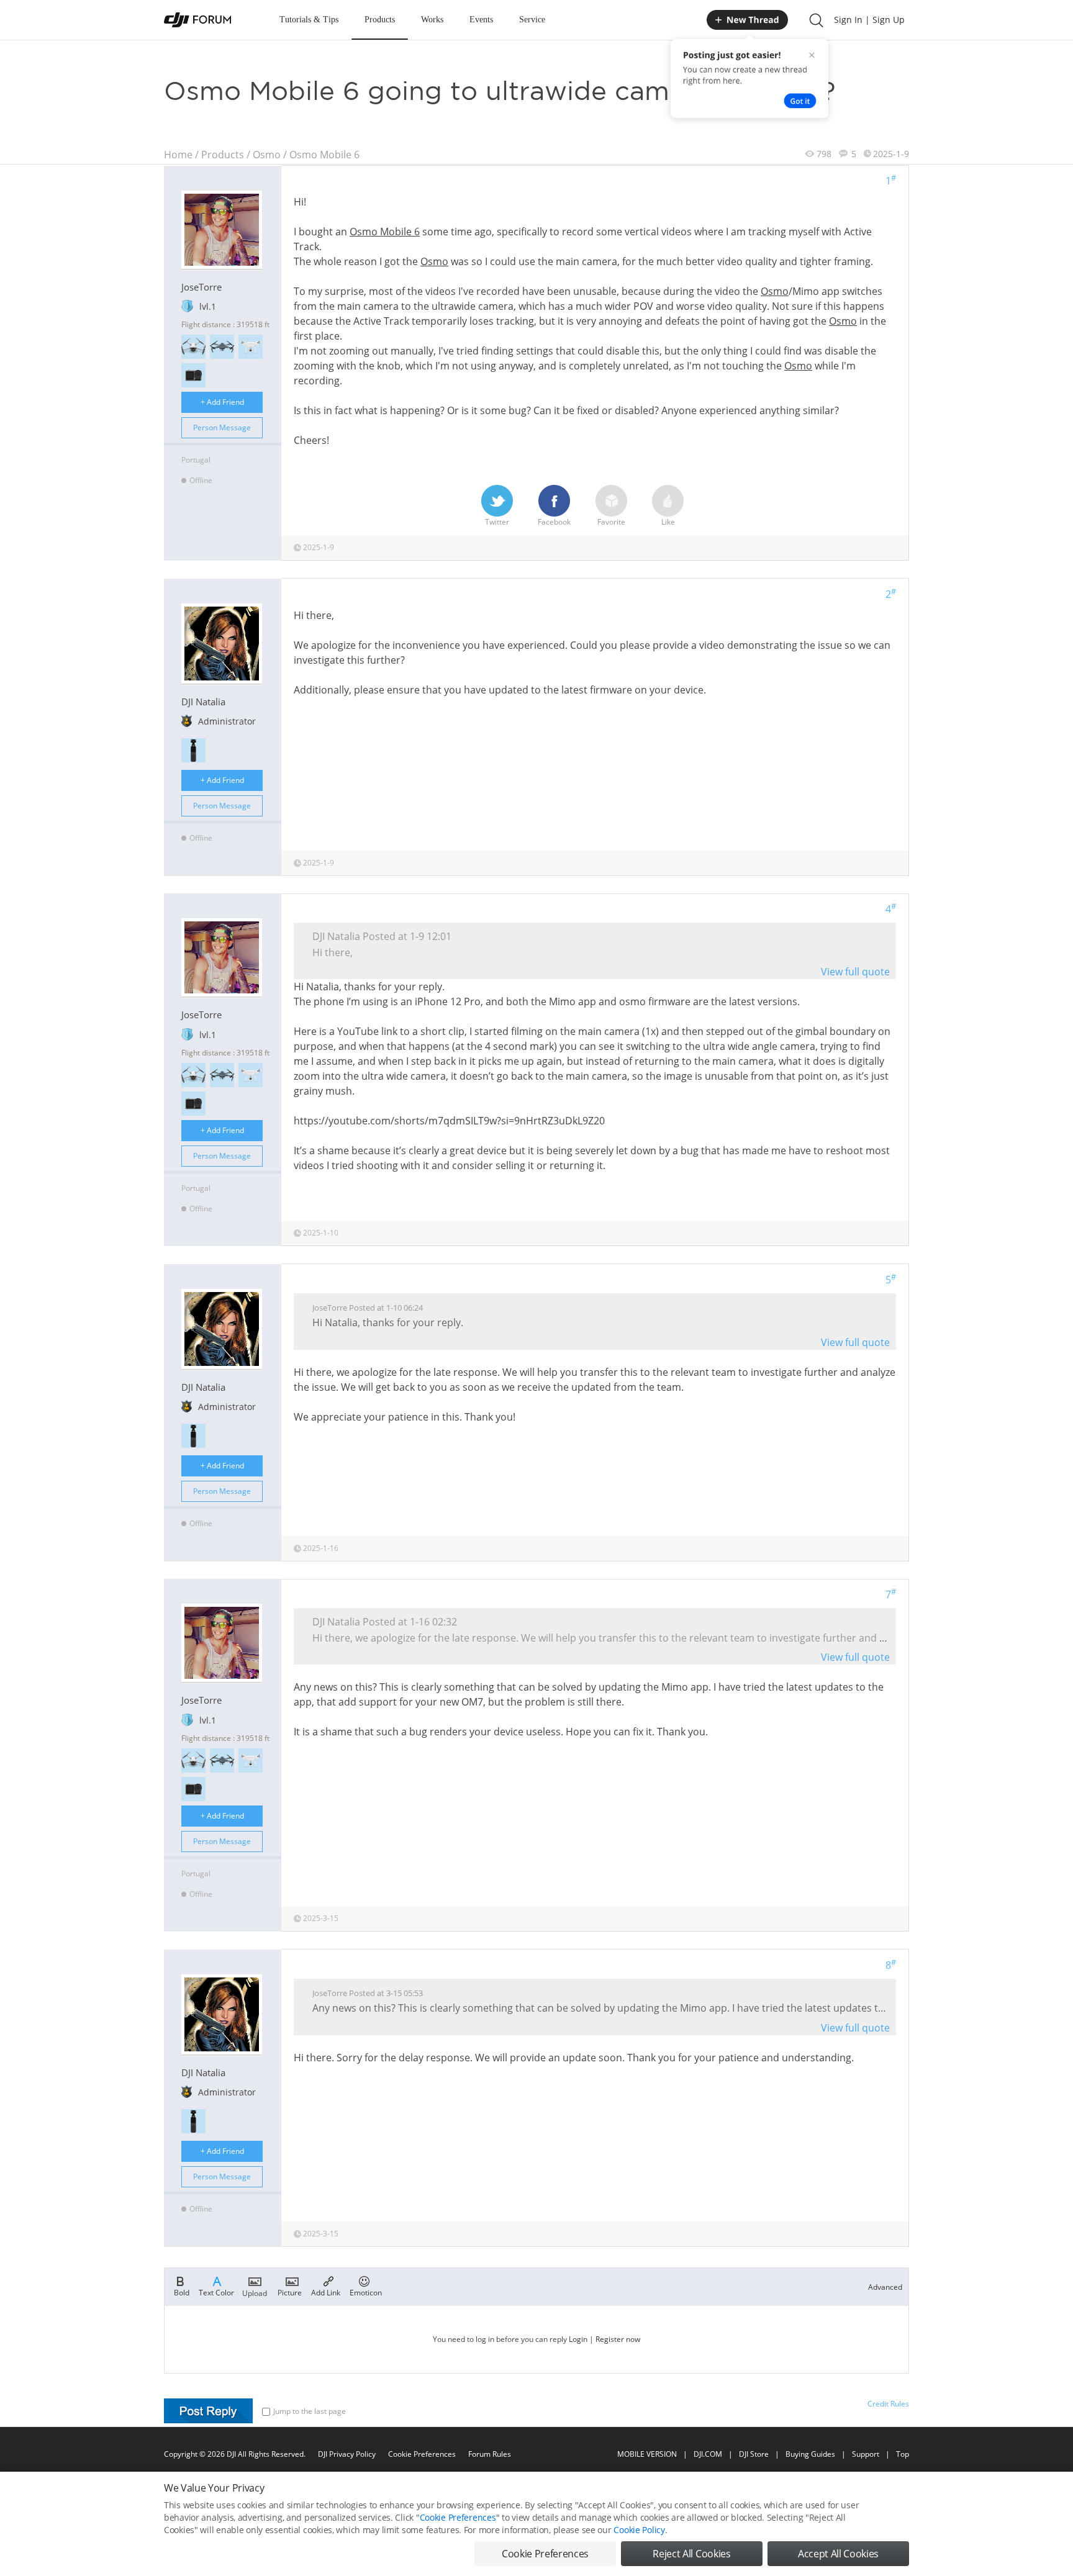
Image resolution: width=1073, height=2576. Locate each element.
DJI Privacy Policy (347, 2454)
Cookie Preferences (422, 2454)
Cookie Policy (639, 2530)
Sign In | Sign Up (869, 20)
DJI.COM (708, 2454)
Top (903, 2454)
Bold (182, 2292)
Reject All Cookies (691, 2554)
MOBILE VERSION (647, 2454)
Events (481, 20)
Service (532, 20)
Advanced (885, 2287)
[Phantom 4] (251, 347)
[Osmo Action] (193, 375)
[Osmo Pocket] (193, 750)
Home (178, 155)
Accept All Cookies (838, 2554)
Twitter (497, 522)
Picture (290, 2292)
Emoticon (366, 2292)
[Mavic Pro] (222, 347)
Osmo (267, 155)
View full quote (855, 972)
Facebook (554, 522)
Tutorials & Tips (309, 20)
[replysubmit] (208, 2411)
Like (668, 522)
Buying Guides (810, 2454)
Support (866, 2454)
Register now (618, 2339)
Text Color (216, 2292)
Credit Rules (888, 2404)
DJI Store (754, 2454)
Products (380, 20)
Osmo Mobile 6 (324, 155)
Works (432, 20)
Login (578, 2339)
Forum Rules (490, 2454)
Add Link (326, 2292)
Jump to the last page (310, 2411)
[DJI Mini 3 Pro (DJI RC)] (193, 347)
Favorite (611, 522)
